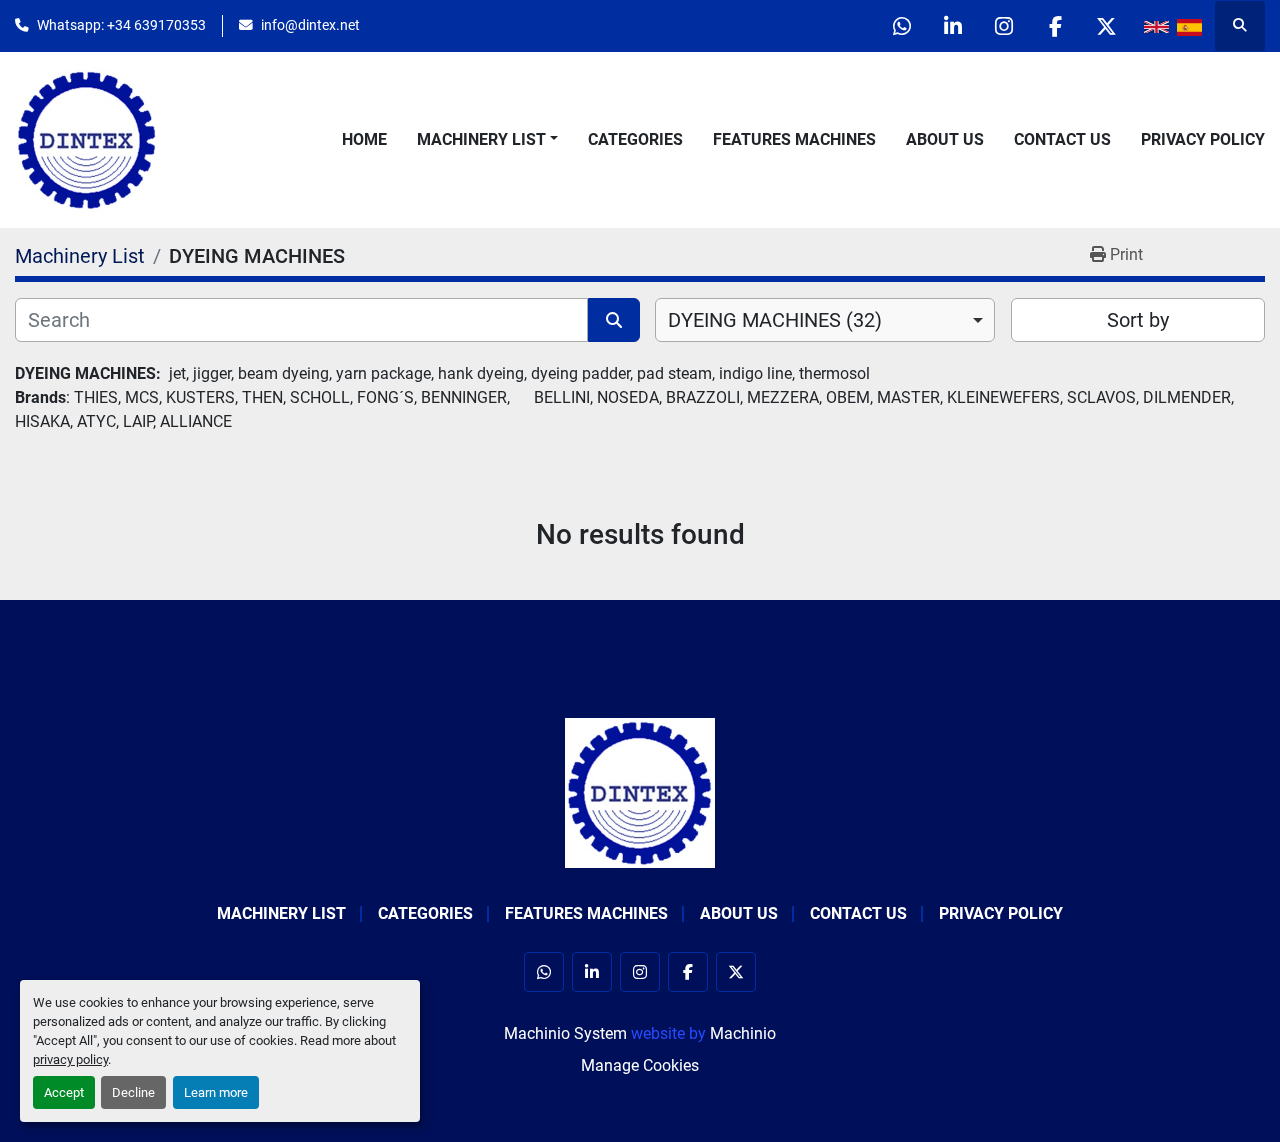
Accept (64, 1092)
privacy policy (70, 1059)
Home (364, 139)
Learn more (216, 1092)
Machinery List (481, 139)
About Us (945, 139)
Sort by (1138, 320)
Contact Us (1062, 139)
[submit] (614, 320)
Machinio (743, 1033)
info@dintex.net (310, 25)
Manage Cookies (640, 1065)
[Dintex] (640, 791)
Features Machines (794, 139)
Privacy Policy (1203, 139)
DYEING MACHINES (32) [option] (775, 320)
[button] (487, 140)
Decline (133, 1092)
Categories (635, 139)
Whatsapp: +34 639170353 (121, 25)
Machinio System (565, 1033)
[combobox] (825, 320)
